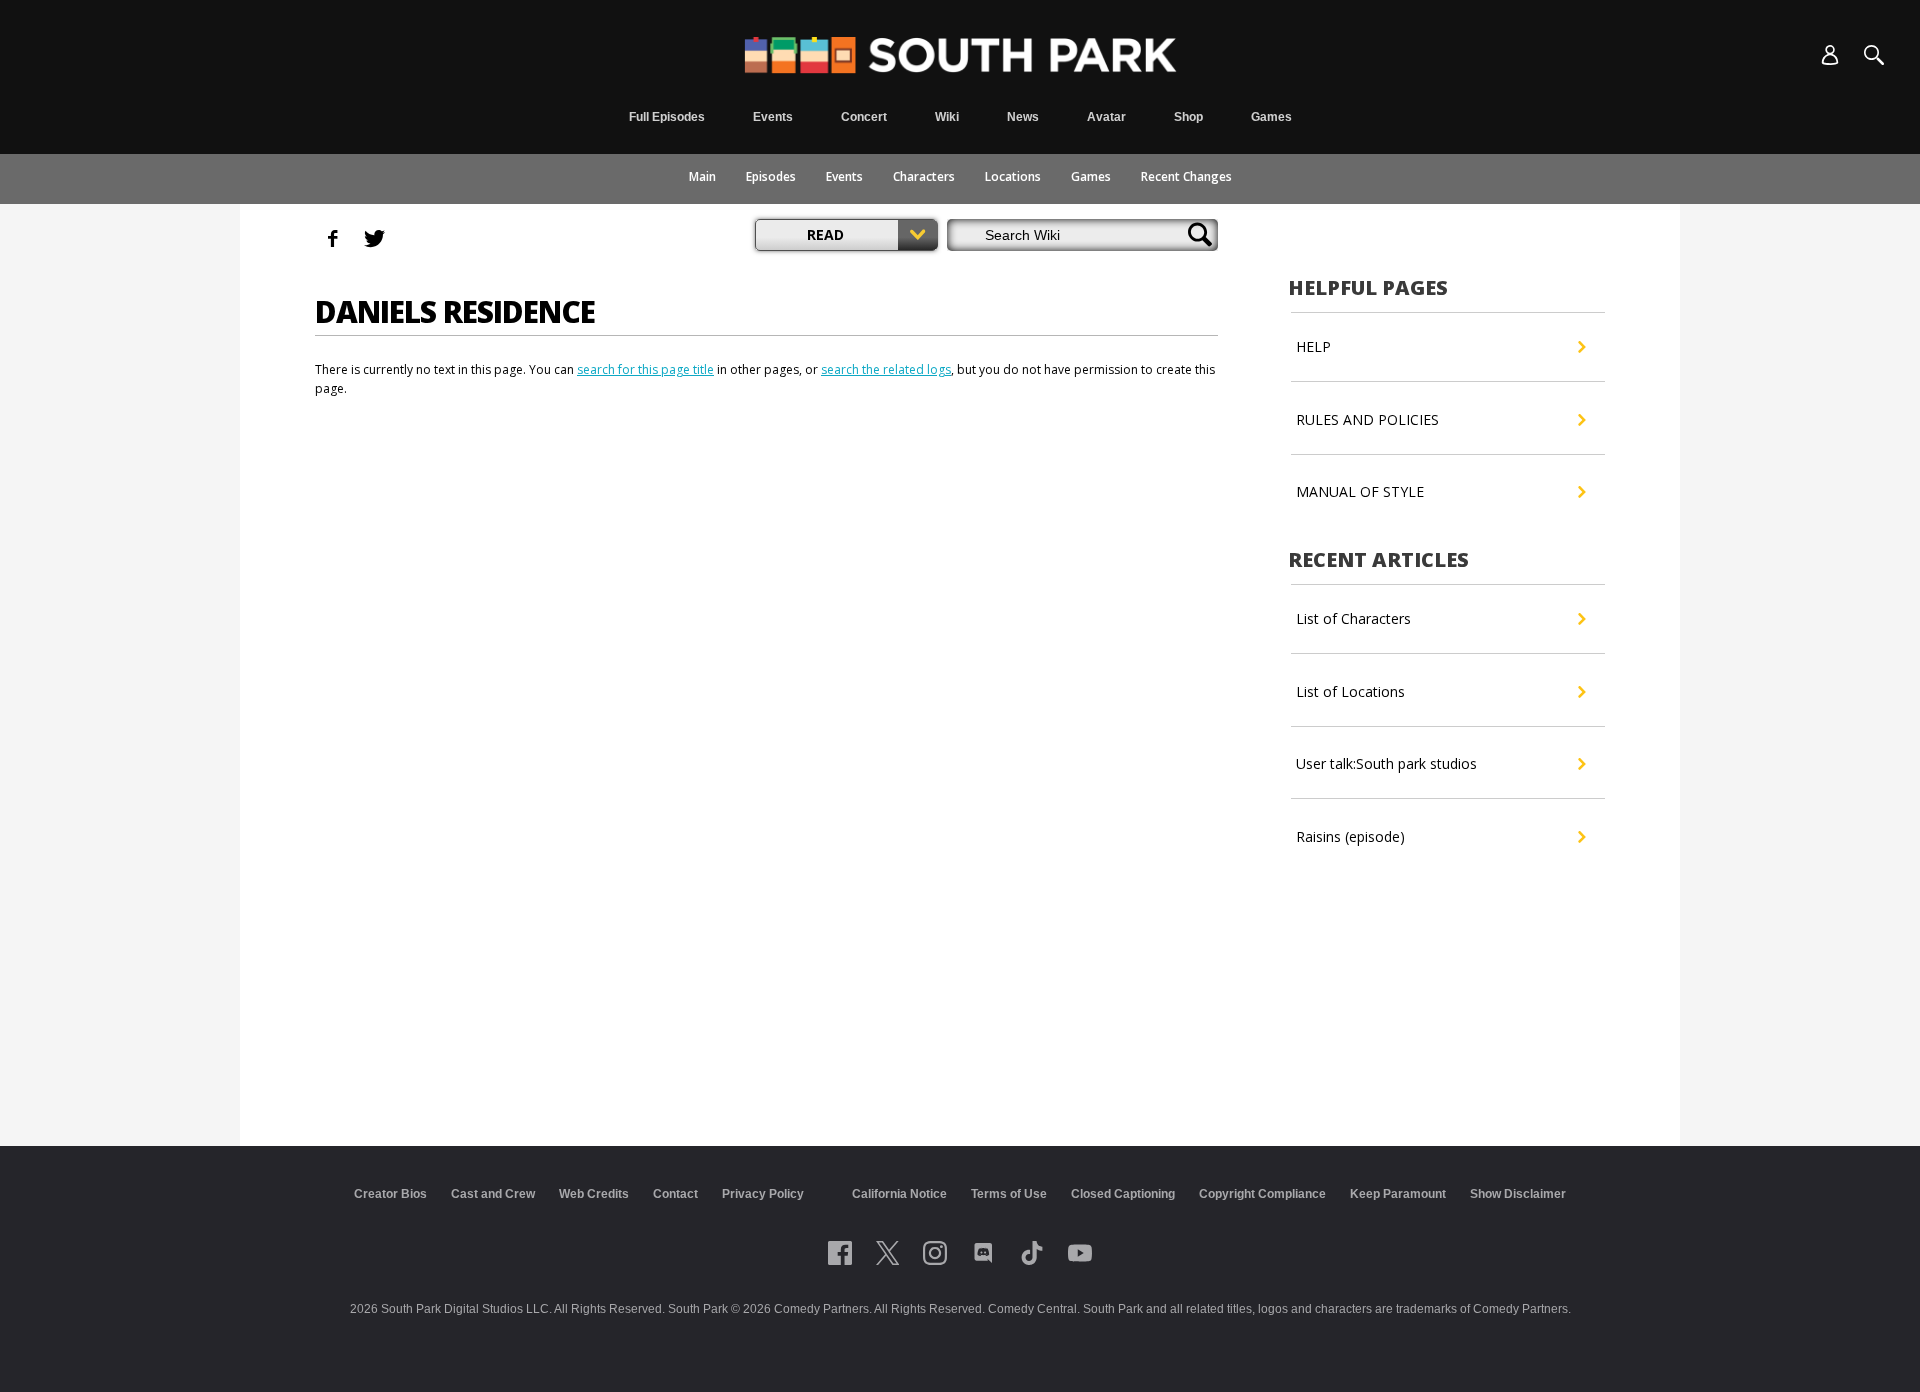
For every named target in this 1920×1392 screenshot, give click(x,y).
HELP (1313, 346)
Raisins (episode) (1350, 836)
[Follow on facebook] (840, 1253)
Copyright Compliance (1262, 1194)
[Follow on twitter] (887, 1253)
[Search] (1874, 55)
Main (702, 176)
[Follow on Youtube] (1080, 1253)
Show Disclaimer (1518, 1194)
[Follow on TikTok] (1032, 1253)
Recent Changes (1186, 176)
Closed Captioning (1123, 1194)
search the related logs (886, 369)
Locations (1013, 176)
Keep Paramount (1398, 1194)
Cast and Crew (493, 1194)
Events (844, 176)
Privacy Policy (763, 1194)
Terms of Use (1009, 1194)
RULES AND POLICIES (1367, 419)
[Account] (1830, 55)
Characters (924, 176)
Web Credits (594, 1194)
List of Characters (1353, 618)
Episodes (771, 176)
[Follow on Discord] (983, 1253)
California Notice (899, 1194)
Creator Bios (390, 1194)
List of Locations (1350, 691)
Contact (675, 1194)
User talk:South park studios (1386, 763)
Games (1091, 176)
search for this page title (645, 369)
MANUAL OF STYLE (1360, 491)
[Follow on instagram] (935, 1253)
